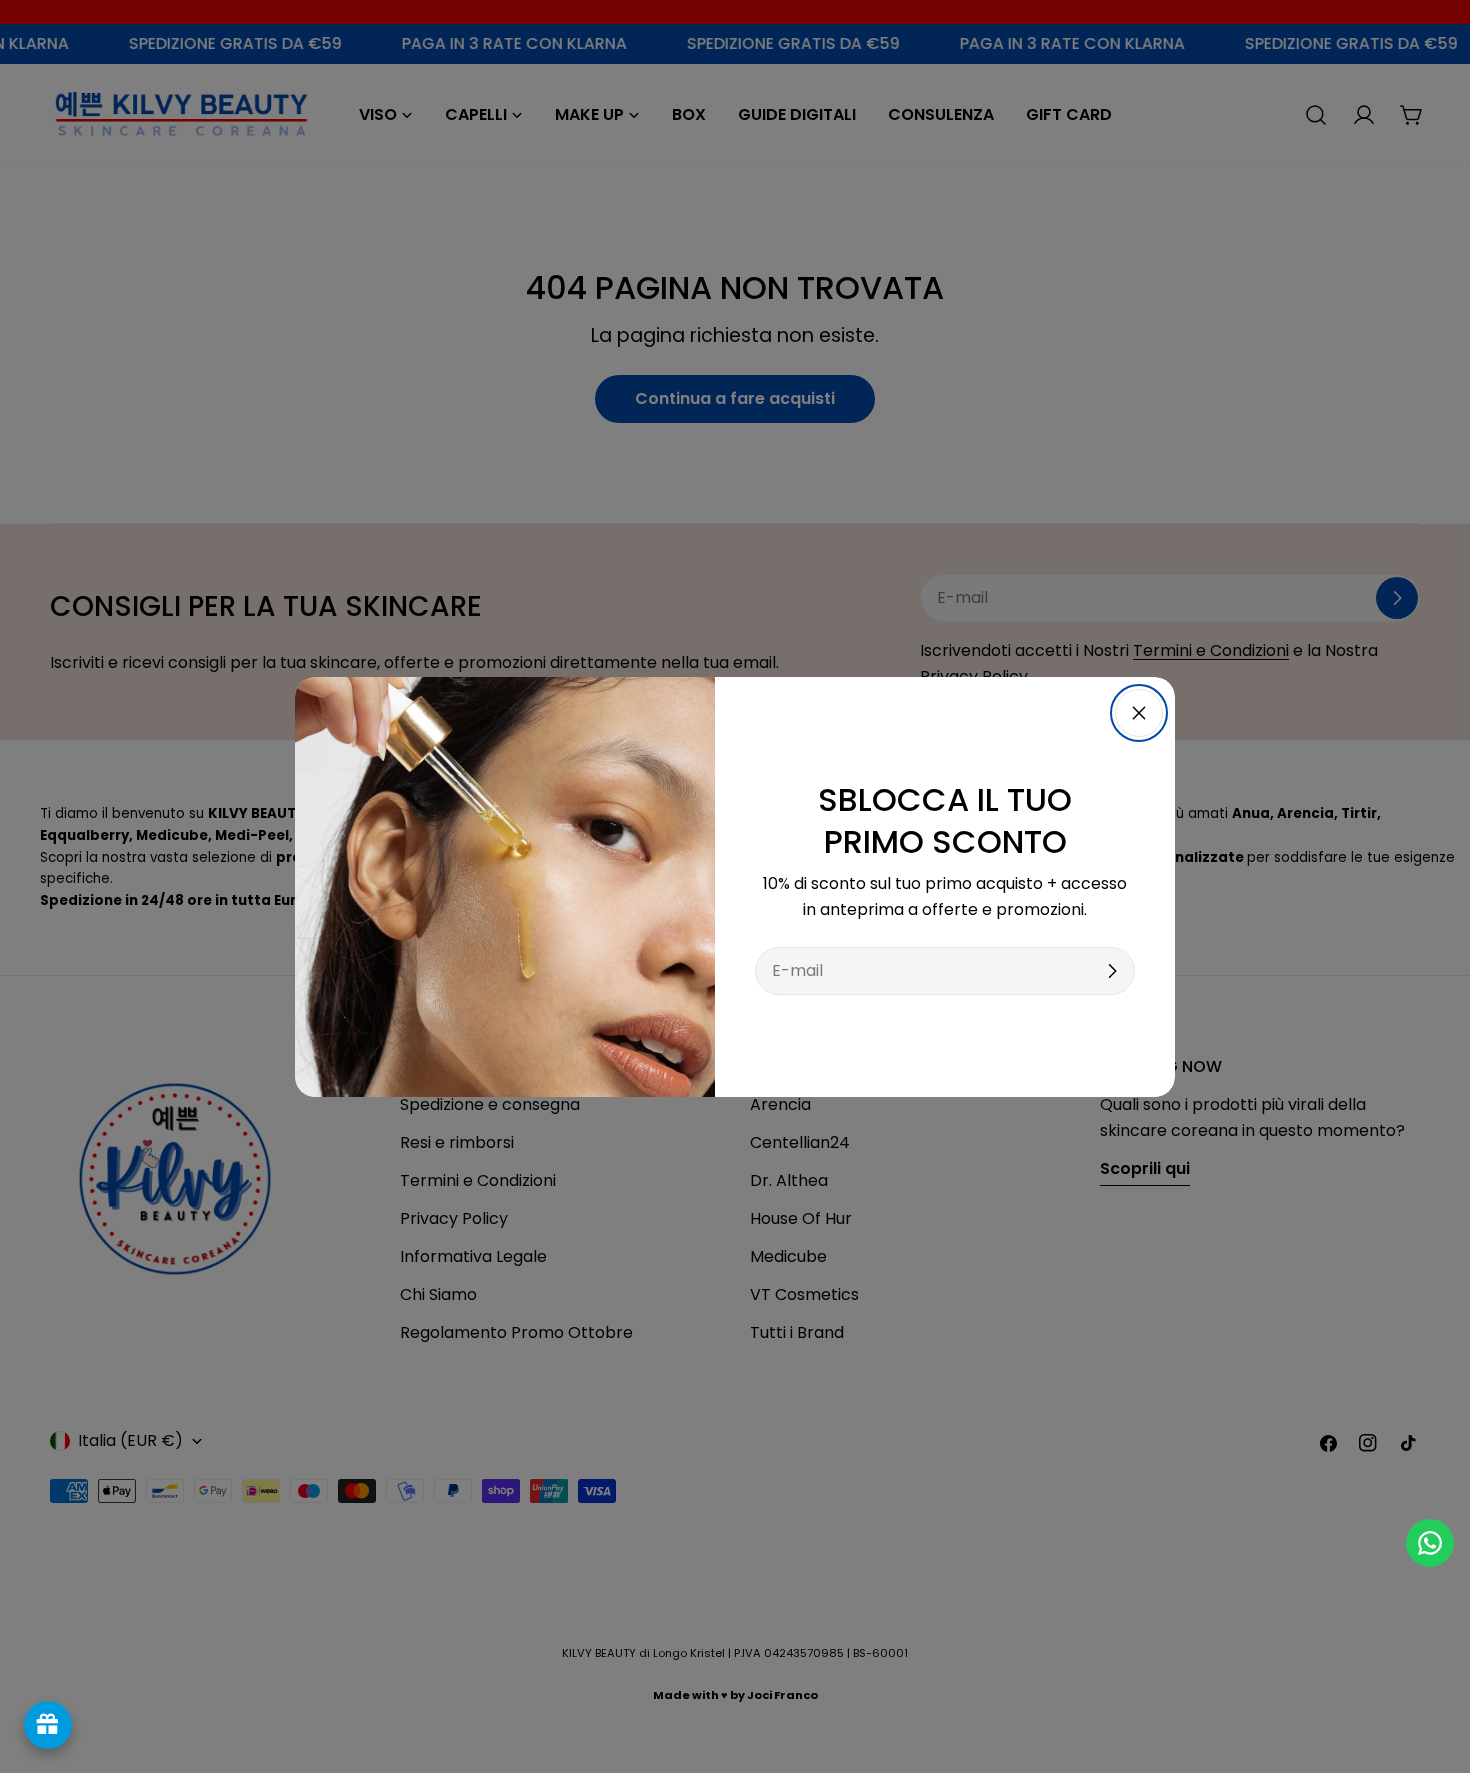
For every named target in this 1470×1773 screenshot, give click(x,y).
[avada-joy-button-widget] (48, 1725)
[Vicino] (1139, 713)
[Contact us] (1430, 1543)
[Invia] (1112, 971)
